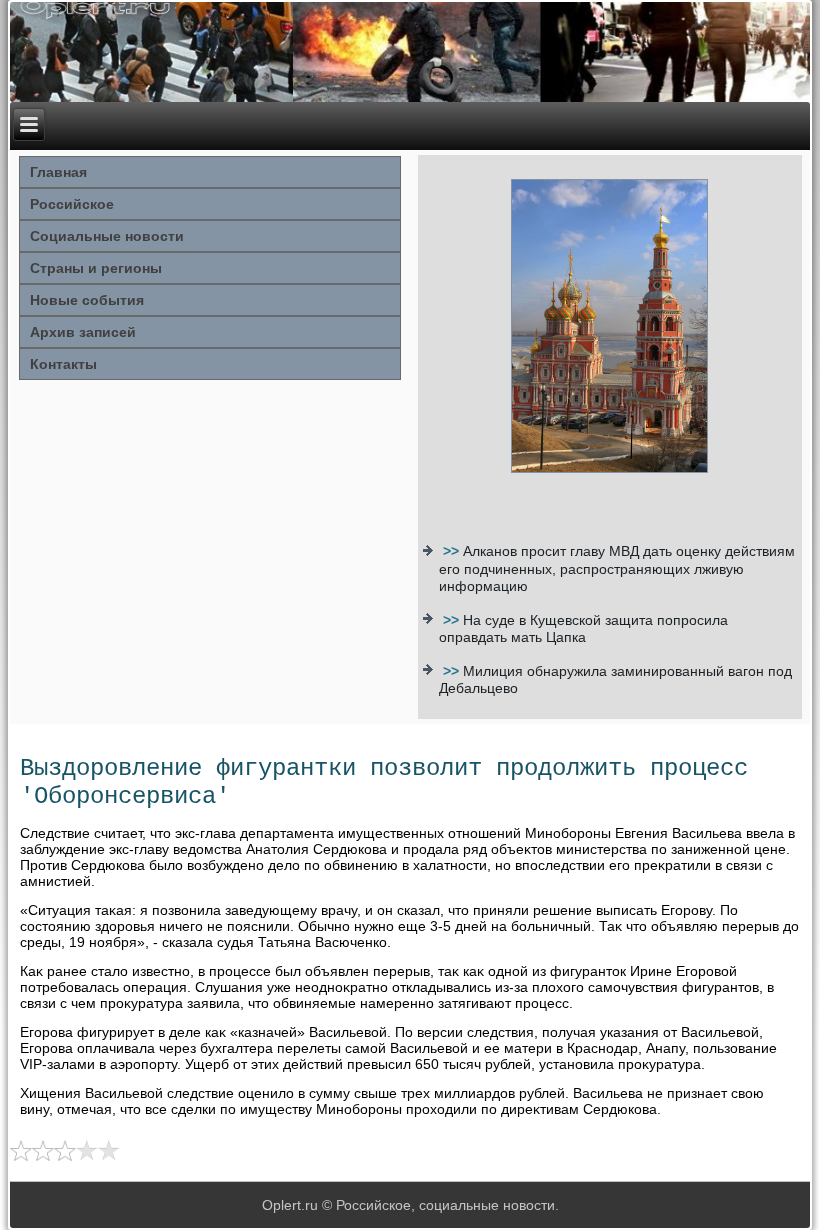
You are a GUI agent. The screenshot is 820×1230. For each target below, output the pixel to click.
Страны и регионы (96, 268)
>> (453, 551)
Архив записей (83, 332)
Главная (58, 172)
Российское (72, 204)
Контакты (63, 364)
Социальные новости (107, 236)
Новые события (87, 300)
